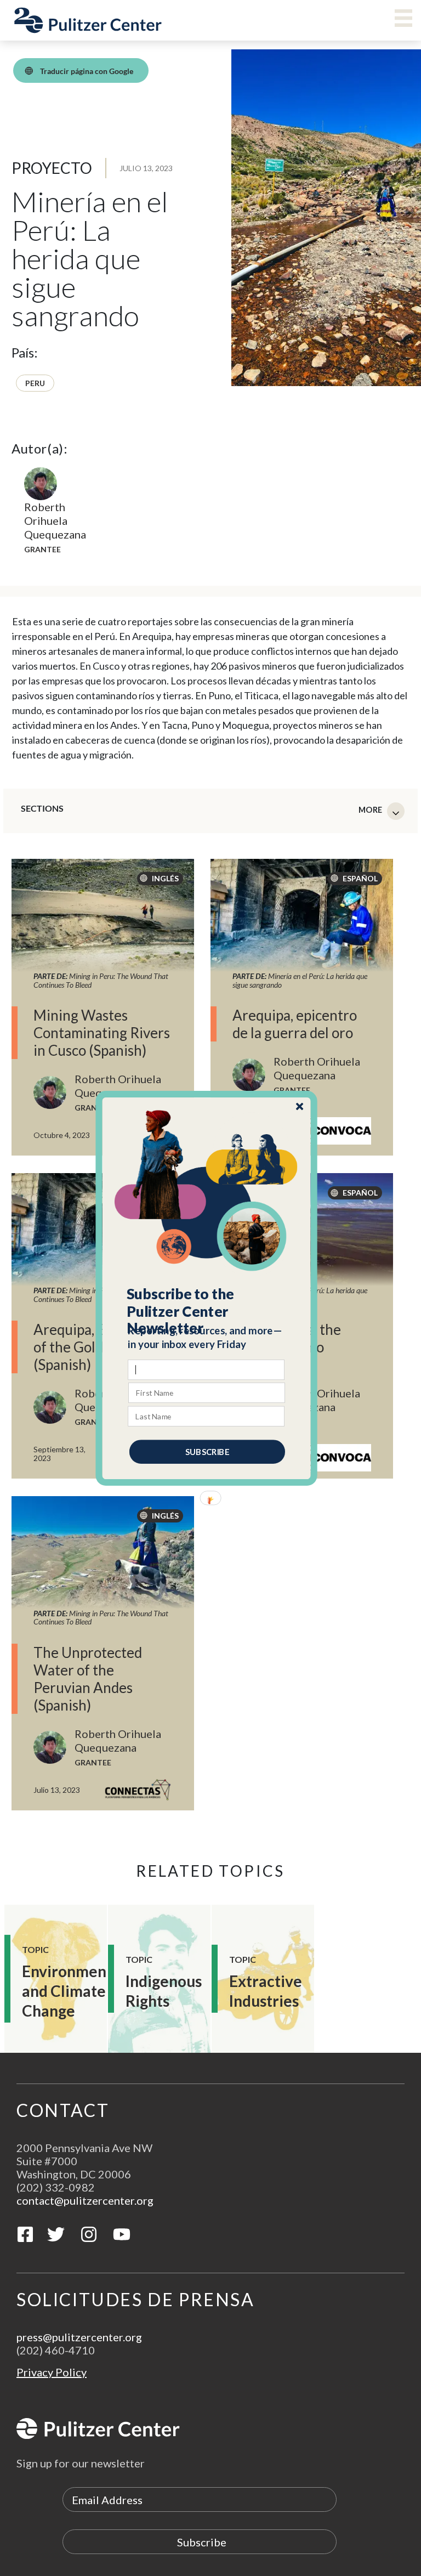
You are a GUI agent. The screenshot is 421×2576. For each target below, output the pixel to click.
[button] (207, 1311)
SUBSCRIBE (207, 1451)
